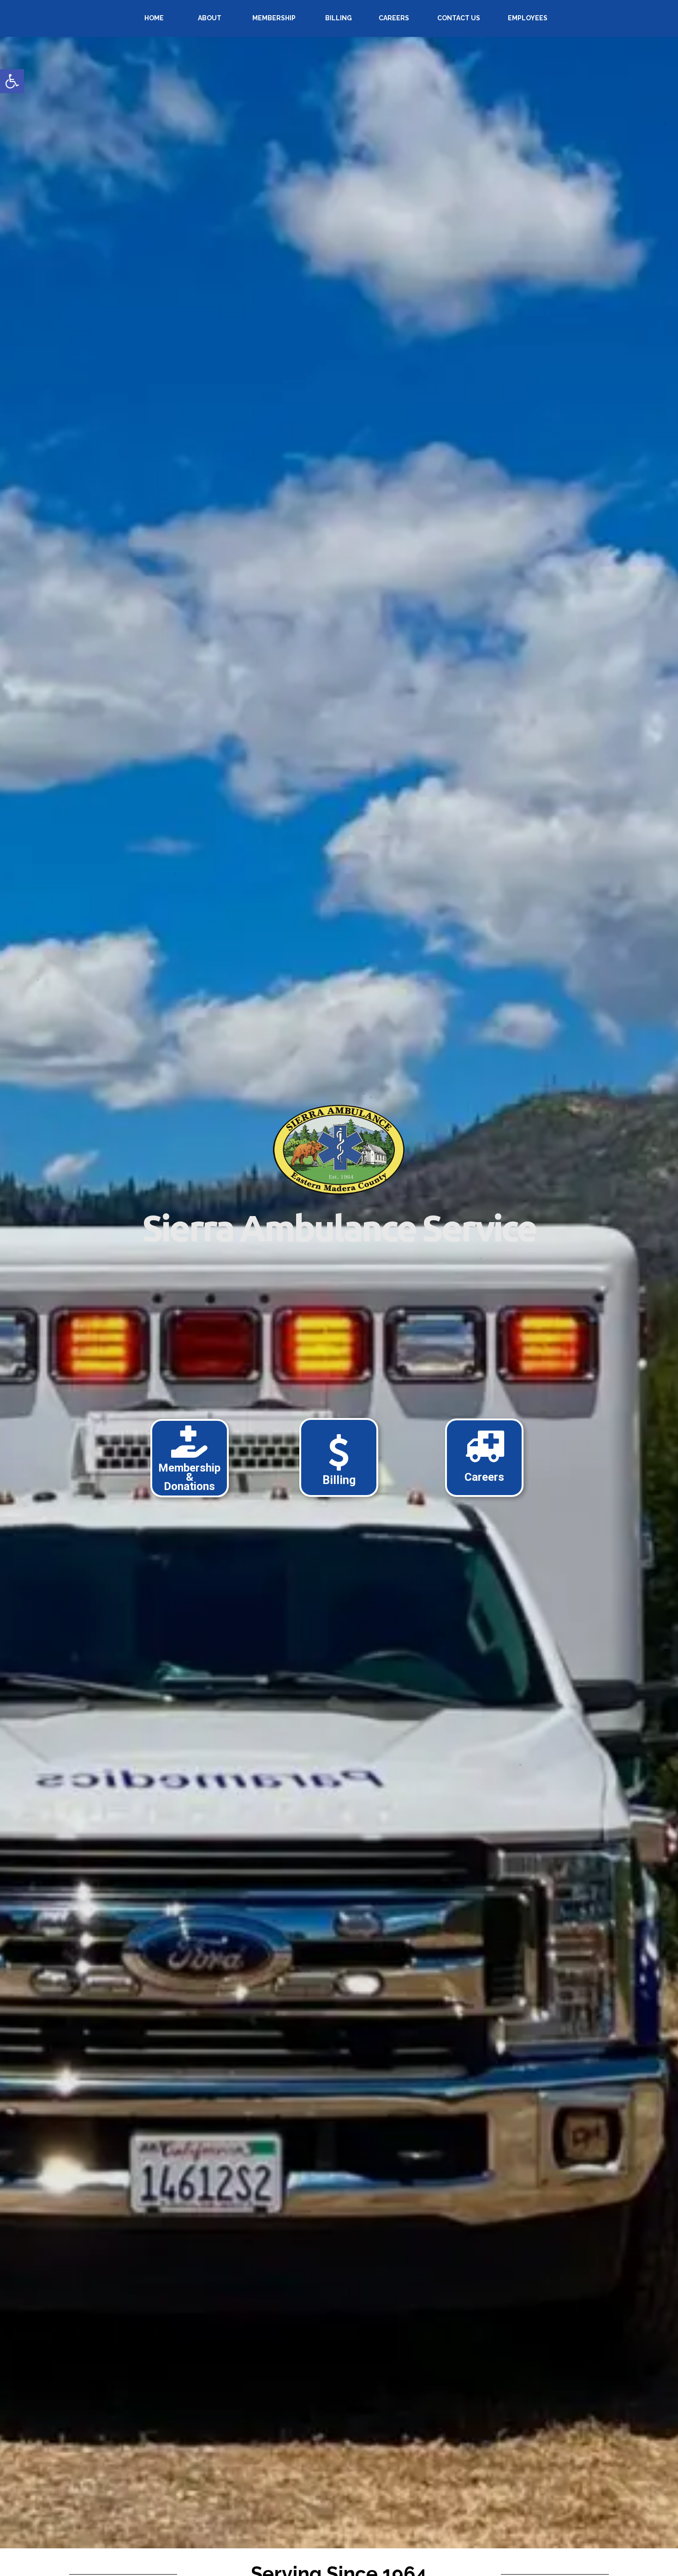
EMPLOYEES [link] (528, 18)
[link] (12, 81)
